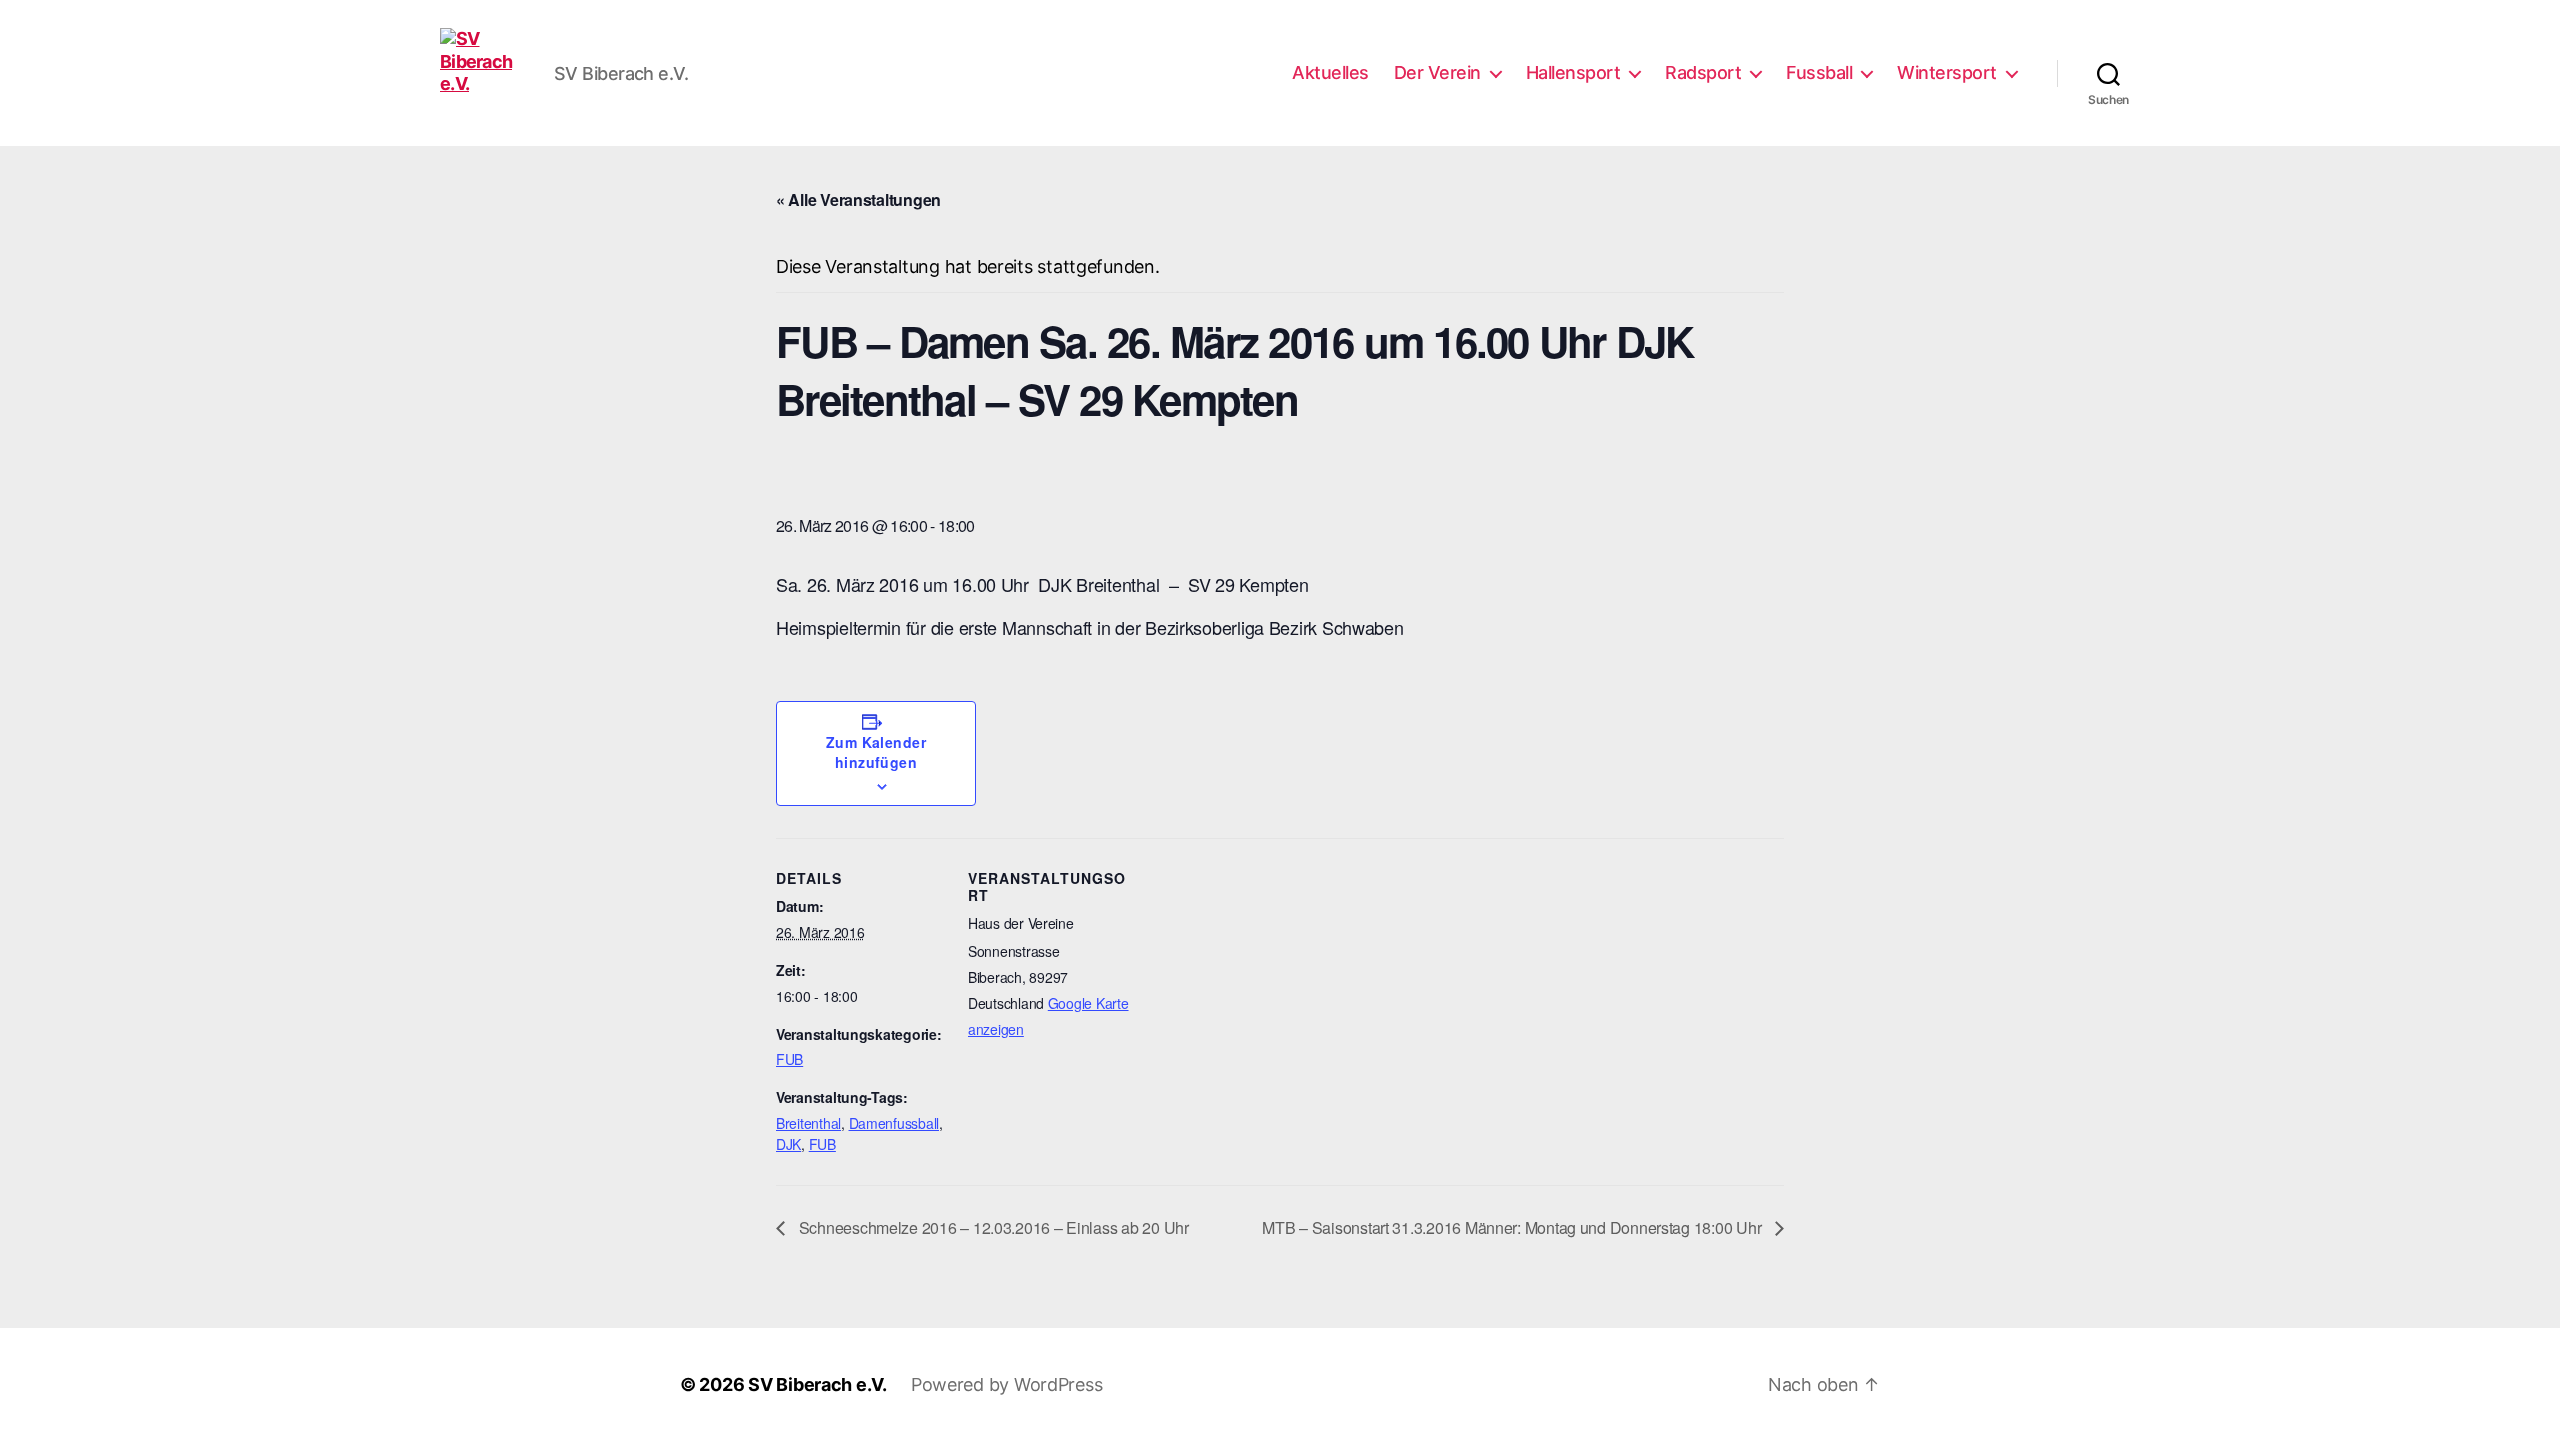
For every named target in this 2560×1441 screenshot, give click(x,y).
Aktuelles (1330, 72)
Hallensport (1573, 72)
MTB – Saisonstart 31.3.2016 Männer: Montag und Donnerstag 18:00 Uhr (1513, 1227)
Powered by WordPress (1007, 1384)
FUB (789, 1059)
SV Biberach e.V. (817, 1384)
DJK (788, 1144)
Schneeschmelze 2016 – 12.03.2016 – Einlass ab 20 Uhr (992, 1227)
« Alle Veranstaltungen (858, 199)
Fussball (1819, 72)
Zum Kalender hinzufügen (876, 752)
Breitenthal (808, 1123)
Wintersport (1947, 72)
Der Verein (1437, 72)
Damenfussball (894, 1123)
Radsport (1703, 72)
